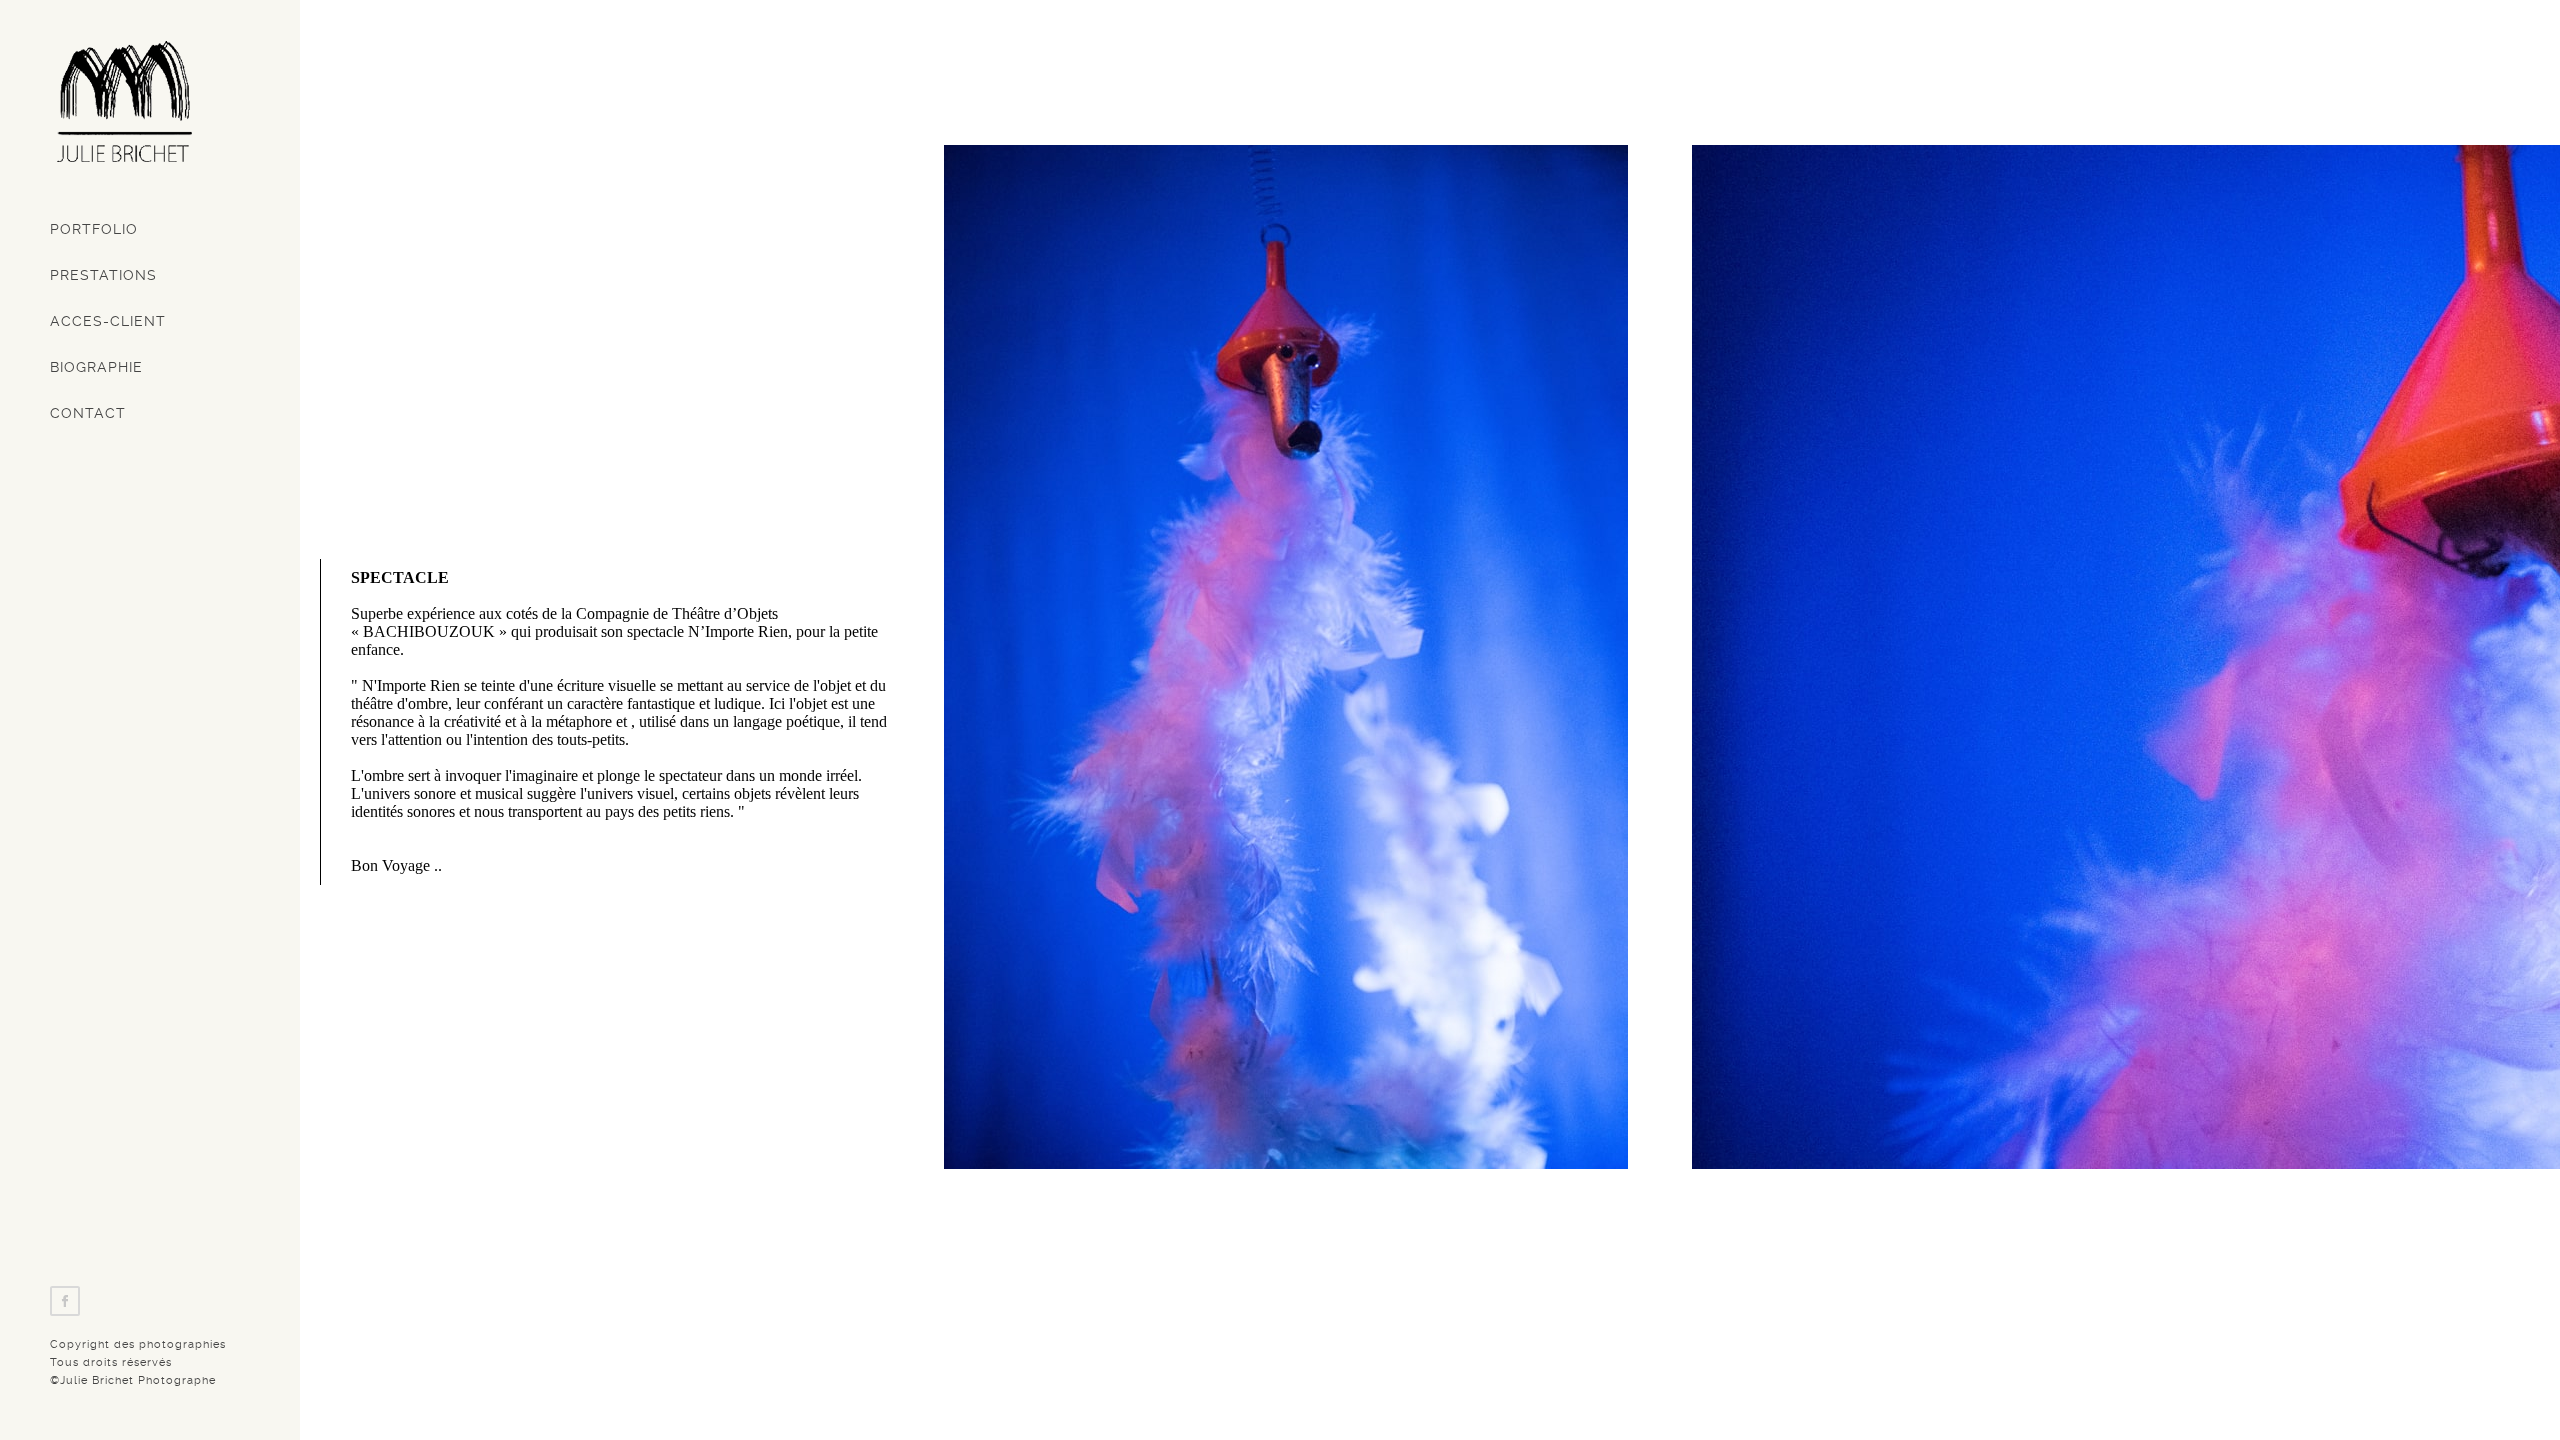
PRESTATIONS (103, 275)
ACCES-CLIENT (108, 321)
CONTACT (88, 413)
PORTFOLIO (94, 229)
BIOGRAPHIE (96, 367)
